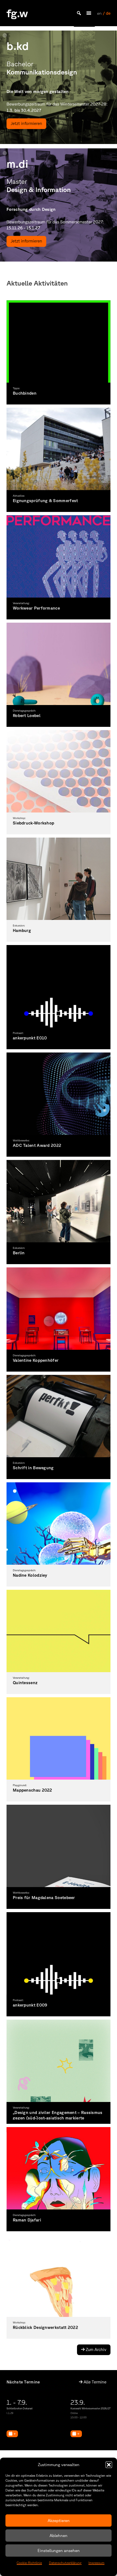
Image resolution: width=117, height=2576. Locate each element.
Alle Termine (94, 2382)
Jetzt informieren (26, 123)
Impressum (96, 2563)
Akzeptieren (59, 2520)
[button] (109, 2465)
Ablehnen (59, 2535)
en (99, 13)
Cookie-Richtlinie (29, 2563)
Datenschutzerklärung (65, 2563)
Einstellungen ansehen (59, 2550)
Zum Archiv (96, 2349)
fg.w (17, 13)
